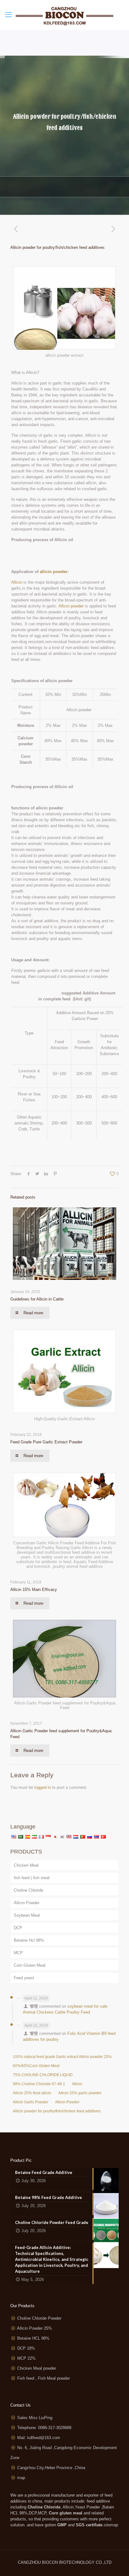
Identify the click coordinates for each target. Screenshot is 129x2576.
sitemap (111, 2525)
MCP (18, 1953)
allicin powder (54, 572)
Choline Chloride (28, 1890)
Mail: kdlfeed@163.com (39, 2438)
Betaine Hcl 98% (29, 1940)
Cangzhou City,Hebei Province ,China (51, 2468)
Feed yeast (24, 1978)
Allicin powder (71, 606)
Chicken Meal (26, 1865)
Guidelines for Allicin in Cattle (37, 1299)
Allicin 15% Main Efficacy (34, 1590)
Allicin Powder (27, 1903)
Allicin (17, 582)
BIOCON (51, 2562)
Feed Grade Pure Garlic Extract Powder (46, 1442)
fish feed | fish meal (32, 1878)
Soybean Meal (27, 1915)
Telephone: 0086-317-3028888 (44, 2428)
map (21, 2478)
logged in (43, 1787)
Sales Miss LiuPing (35, 2418)
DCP (18, 1928)
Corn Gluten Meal (30, 1965)
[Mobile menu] (8, 15)
